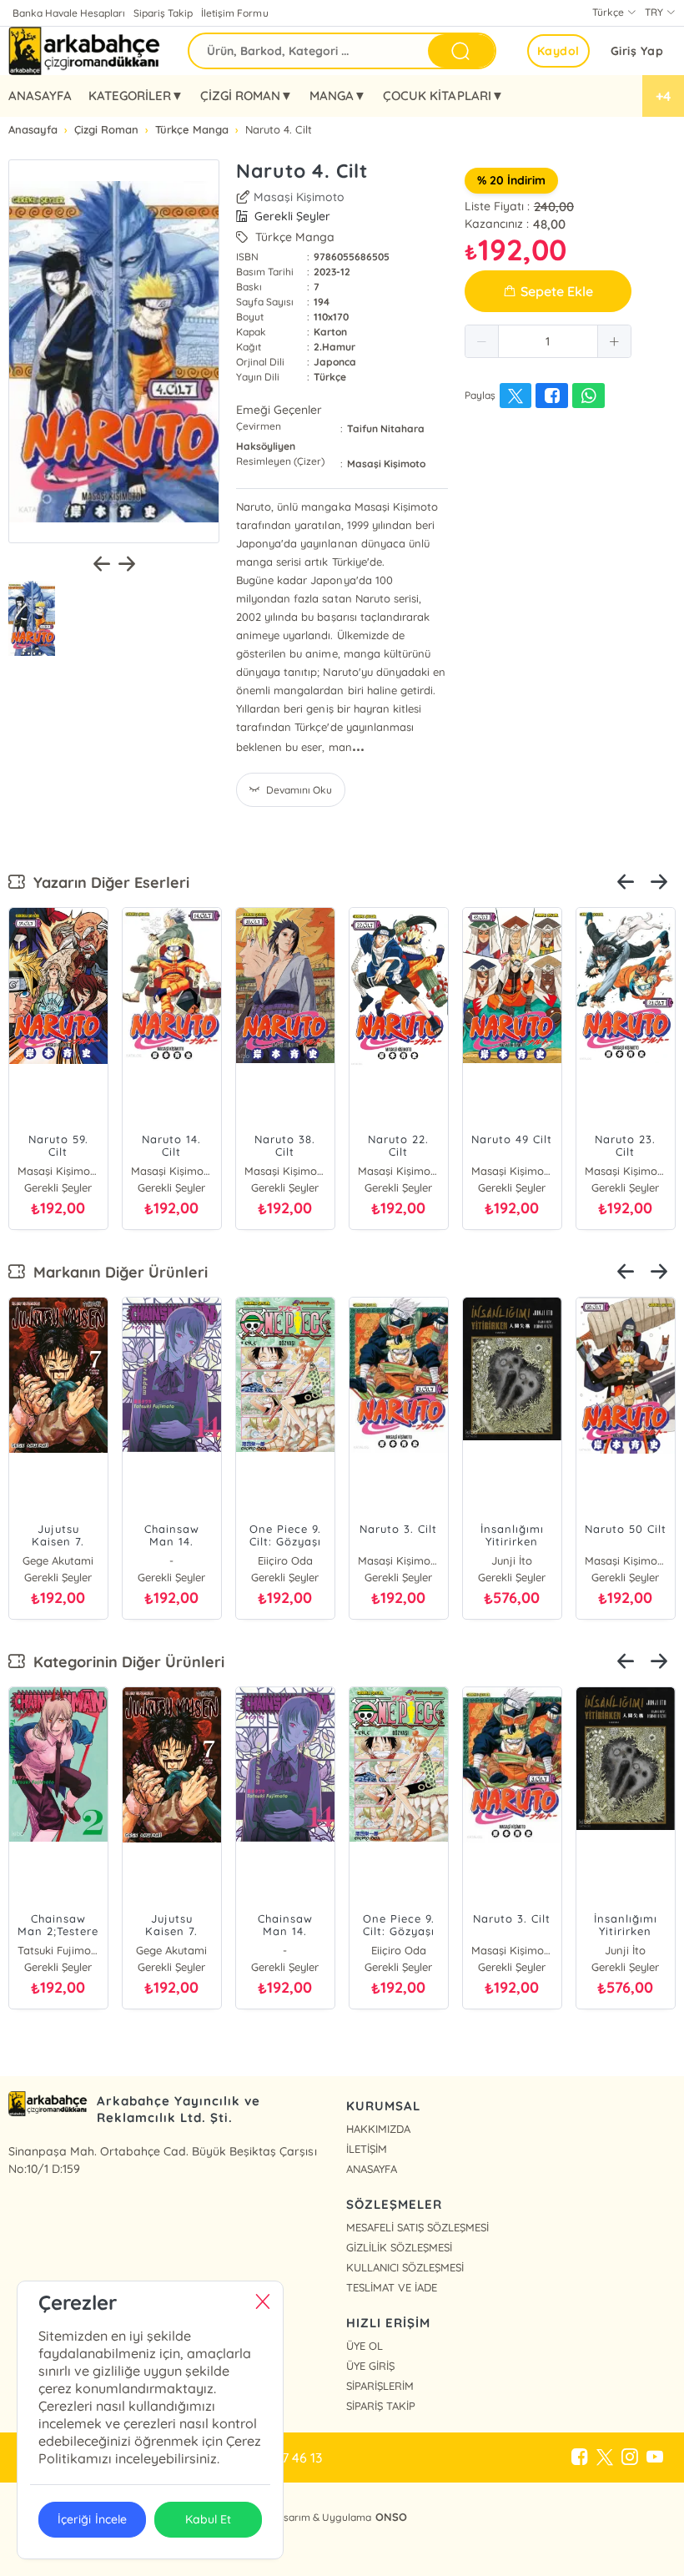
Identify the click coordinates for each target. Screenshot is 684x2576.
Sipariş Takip (163, 13)
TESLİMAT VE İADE (392, 2287)
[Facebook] (580, 2458)
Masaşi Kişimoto (299, 197)
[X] (605, 2458)
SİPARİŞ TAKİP (381, 2406)
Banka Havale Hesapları (69, 13)
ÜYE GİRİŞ (370, 2366)
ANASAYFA (40, 96)
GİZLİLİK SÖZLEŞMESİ (399, 2247)
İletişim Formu (234, 13)
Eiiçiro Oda (285, 1560)
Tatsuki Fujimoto (58, 1950)
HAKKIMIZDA (378, 2129)
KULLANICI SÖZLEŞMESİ (405, 2267)
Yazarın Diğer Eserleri (107, 882)
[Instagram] (630, 2458)
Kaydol (558, 51)
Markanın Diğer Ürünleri (116, 1272)
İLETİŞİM (367, 2149)
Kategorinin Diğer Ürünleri (125, 1662)
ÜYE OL (365, 2346)
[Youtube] (655, 2458)
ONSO (391, 2517)
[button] (482, 341)
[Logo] (85, 51)
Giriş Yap (637, 51)
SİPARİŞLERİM (380, 2386)
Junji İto (512, 1560)
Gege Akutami (58, 1560)
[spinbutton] (548, 341)
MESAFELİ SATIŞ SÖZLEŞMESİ (417, 2227)
